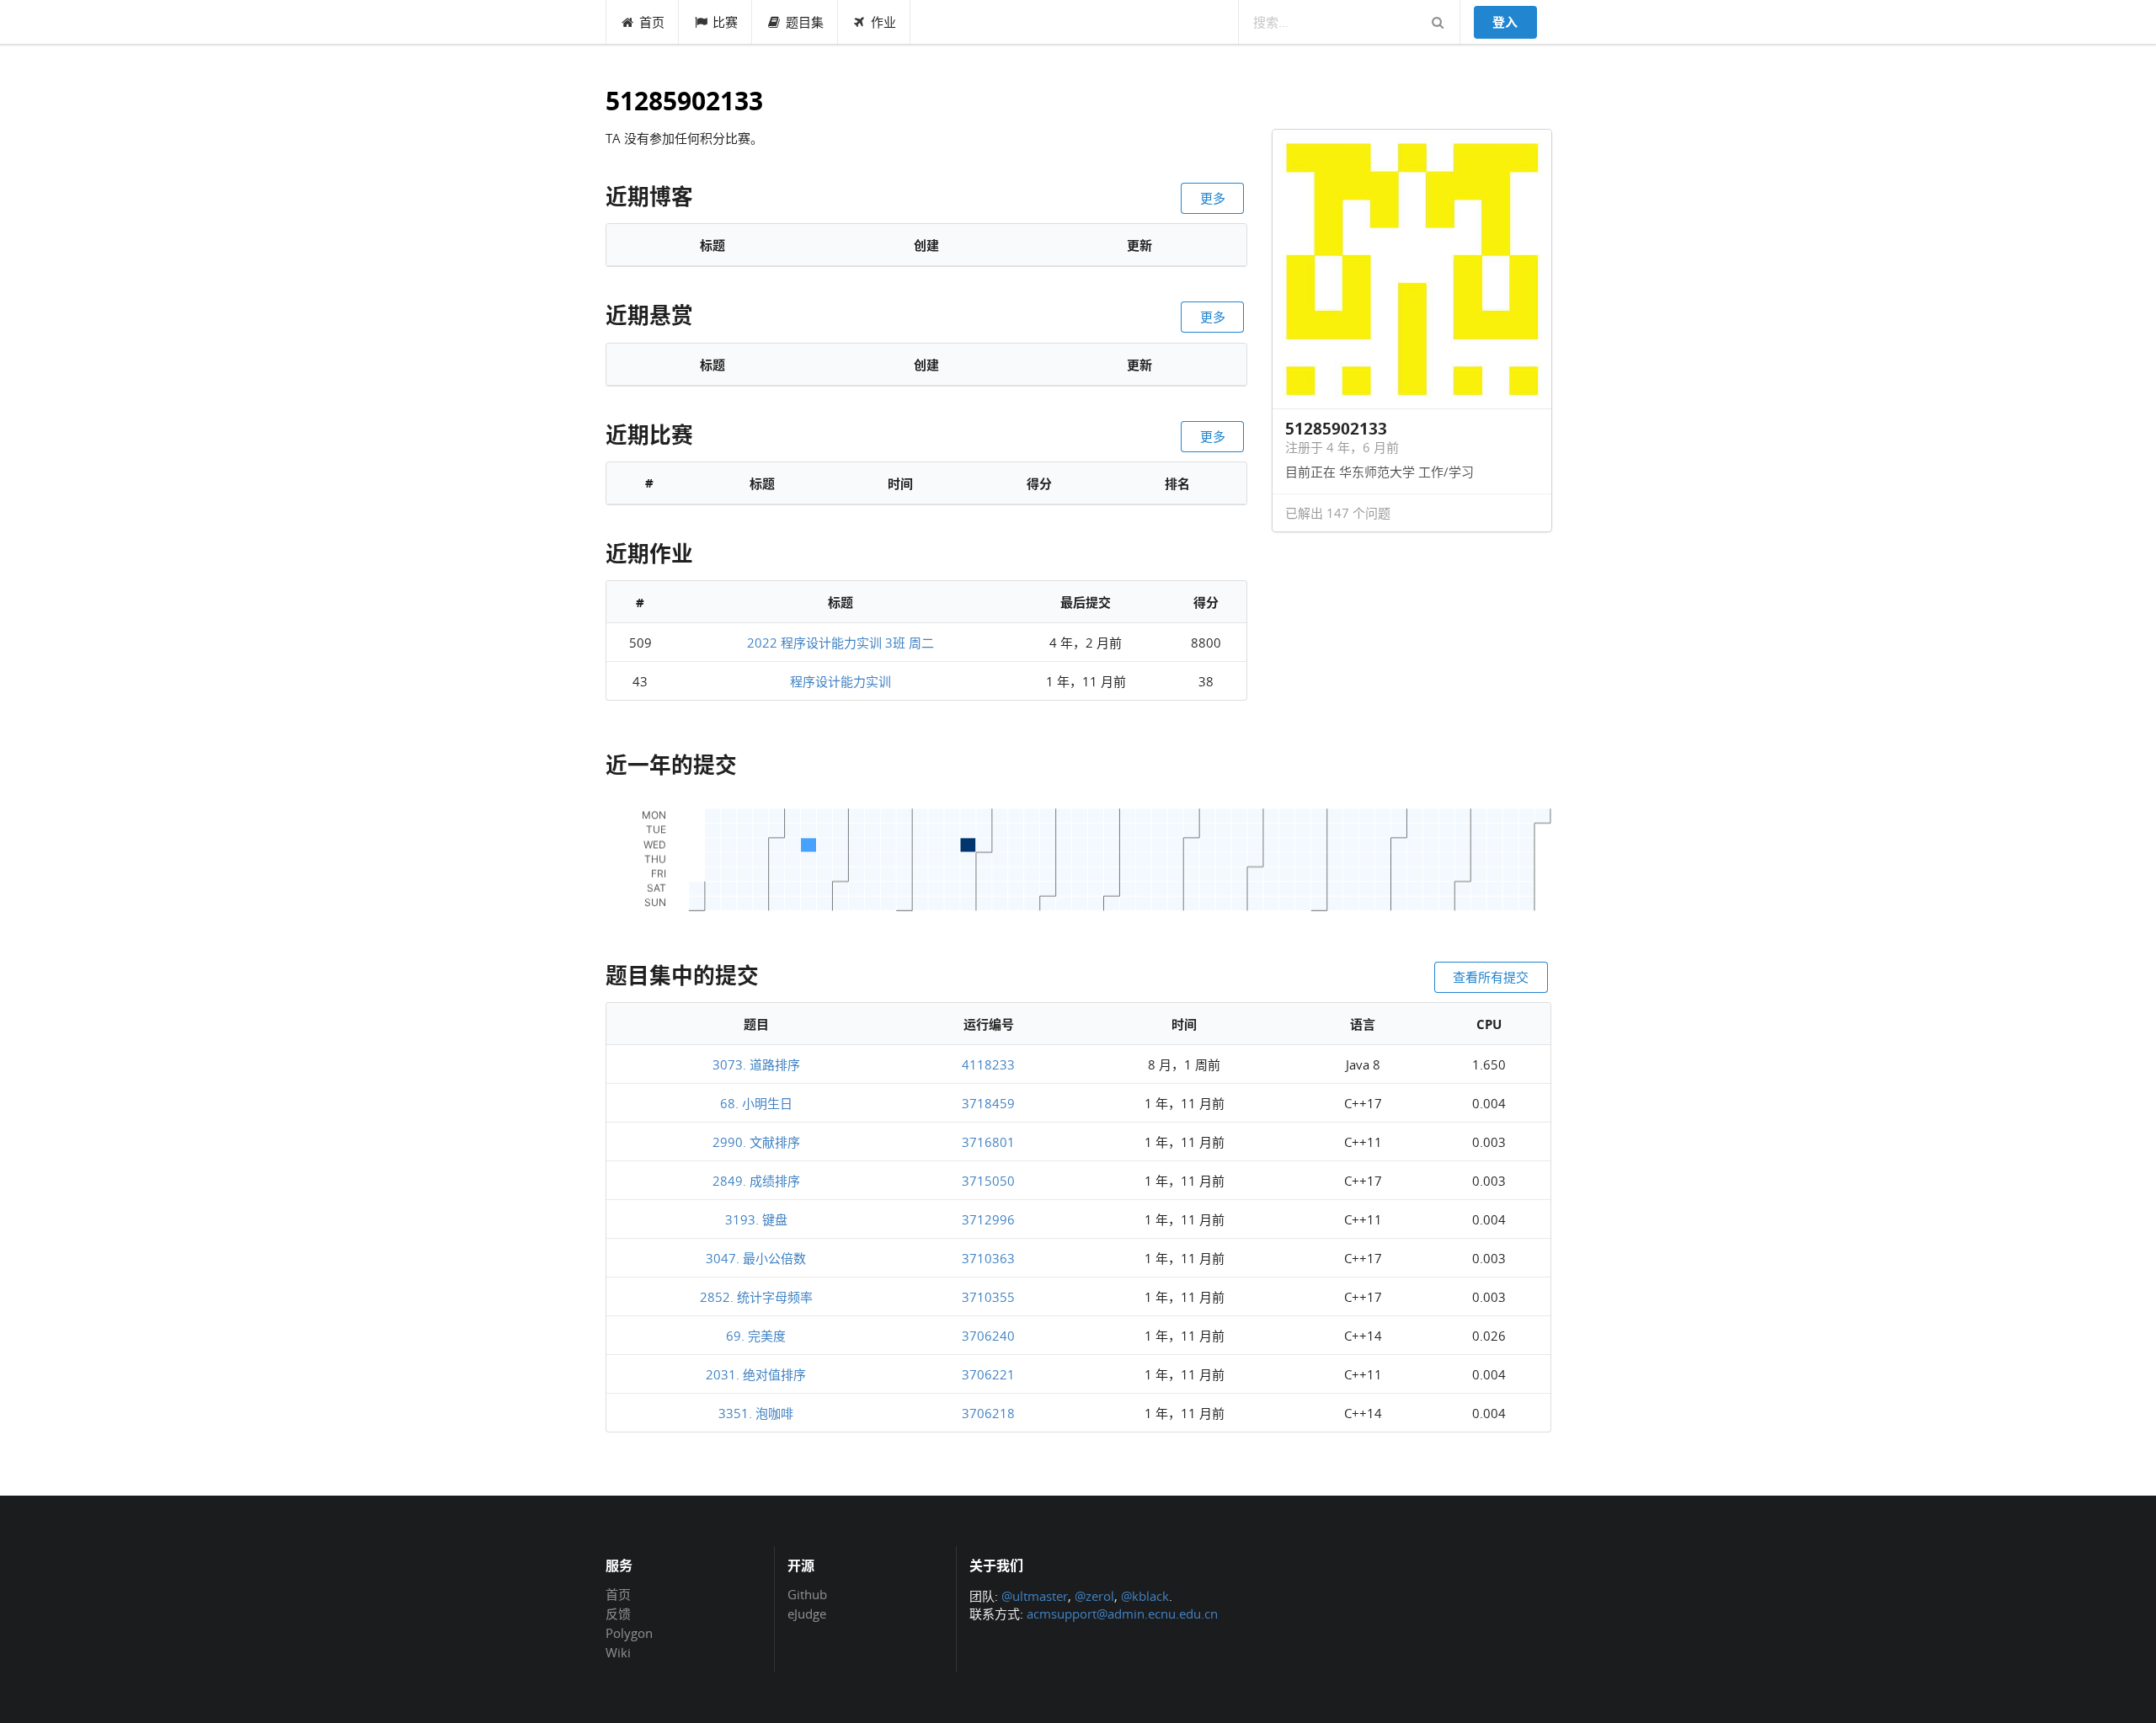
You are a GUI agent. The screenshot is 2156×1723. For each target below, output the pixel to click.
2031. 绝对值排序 (756, 1374)
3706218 (988, 1413)
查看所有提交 (1491, 977)
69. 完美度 (756, 1336)
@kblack (1145, 1596)
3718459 (988, 1103)
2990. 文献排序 (756, 1142)
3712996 (988, 1219)
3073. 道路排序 (756, 1064)
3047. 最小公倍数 (756, 1258)
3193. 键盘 (756, 1219)
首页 (652, 22)
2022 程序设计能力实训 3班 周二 (841, 643)
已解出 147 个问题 (1338, 513)
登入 (1505, 22)
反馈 (618, 1614)
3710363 (988, 1258)
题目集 (805, 22)
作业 (883, 22)
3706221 (988, 1374)
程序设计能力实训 (841, 681)
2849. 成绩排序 (756, 1181)
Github (807, 1595)
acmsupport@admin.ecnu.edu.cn (1122, 1614)
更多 (1213, 198)
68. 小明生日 (756, 1103)
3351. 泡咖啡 (756, 1413)
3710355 (988, 1297)
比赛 (725, 22)
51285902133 (684, 101)
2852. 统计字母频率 (756, 1297)
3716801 (988, 1142)
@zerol (1094, 1596)
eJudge (807, 1613)
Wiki (618, 1652)
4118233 (988, 1064)
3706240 (988, 1336)
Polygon (629, 1633)
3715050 (988, 1181)
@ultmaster (1035, 1596)
